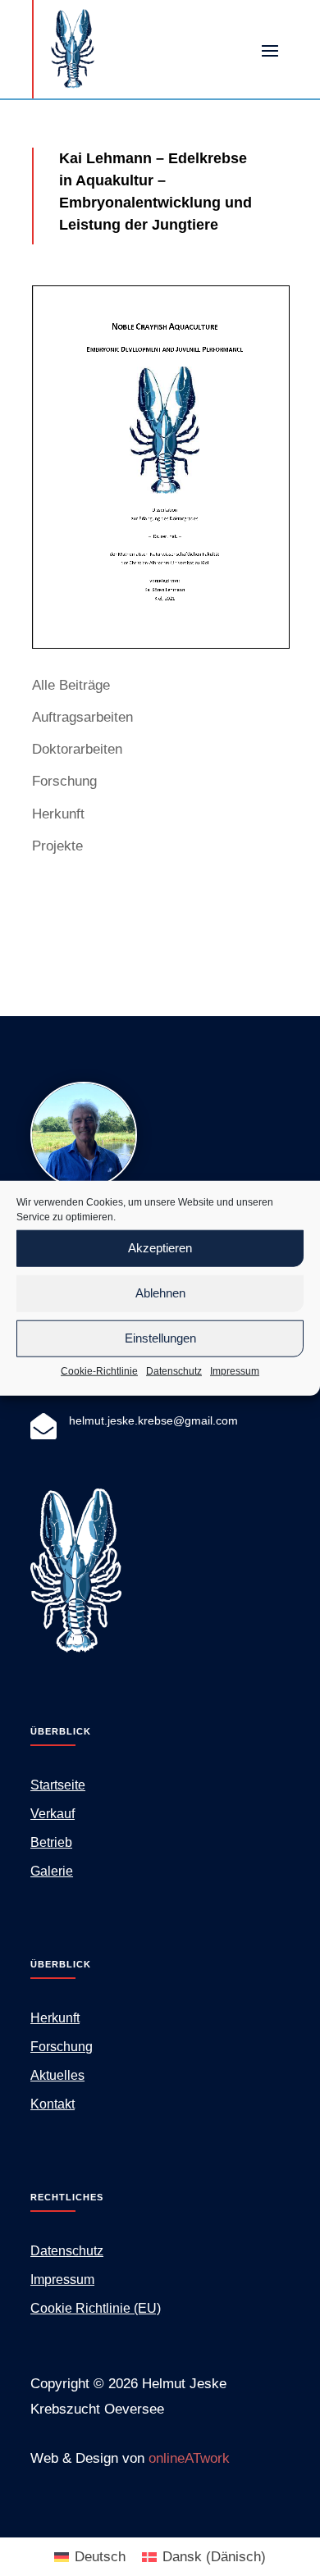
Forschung (64, 781)
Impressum (235, 1370)
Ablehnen (160, 1293)
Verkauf (53, 1814)
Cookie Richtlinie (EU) (96, 2308)
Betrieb (51, 1842)
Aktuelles (57, 2075)
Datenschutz (174, 1370)
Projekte (57, 846)
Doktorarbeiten (77, 749)
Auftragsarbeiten (82, 717)
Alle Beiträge (71, 685)
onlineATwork (189, 2458)
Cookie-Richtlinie (99, 1370)
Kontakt (53, 2104)
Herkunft (58, 814)
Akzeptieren (160, 1248)
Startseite (58, 1785)
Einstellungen (160, 1338)
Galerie (52, 1871)
